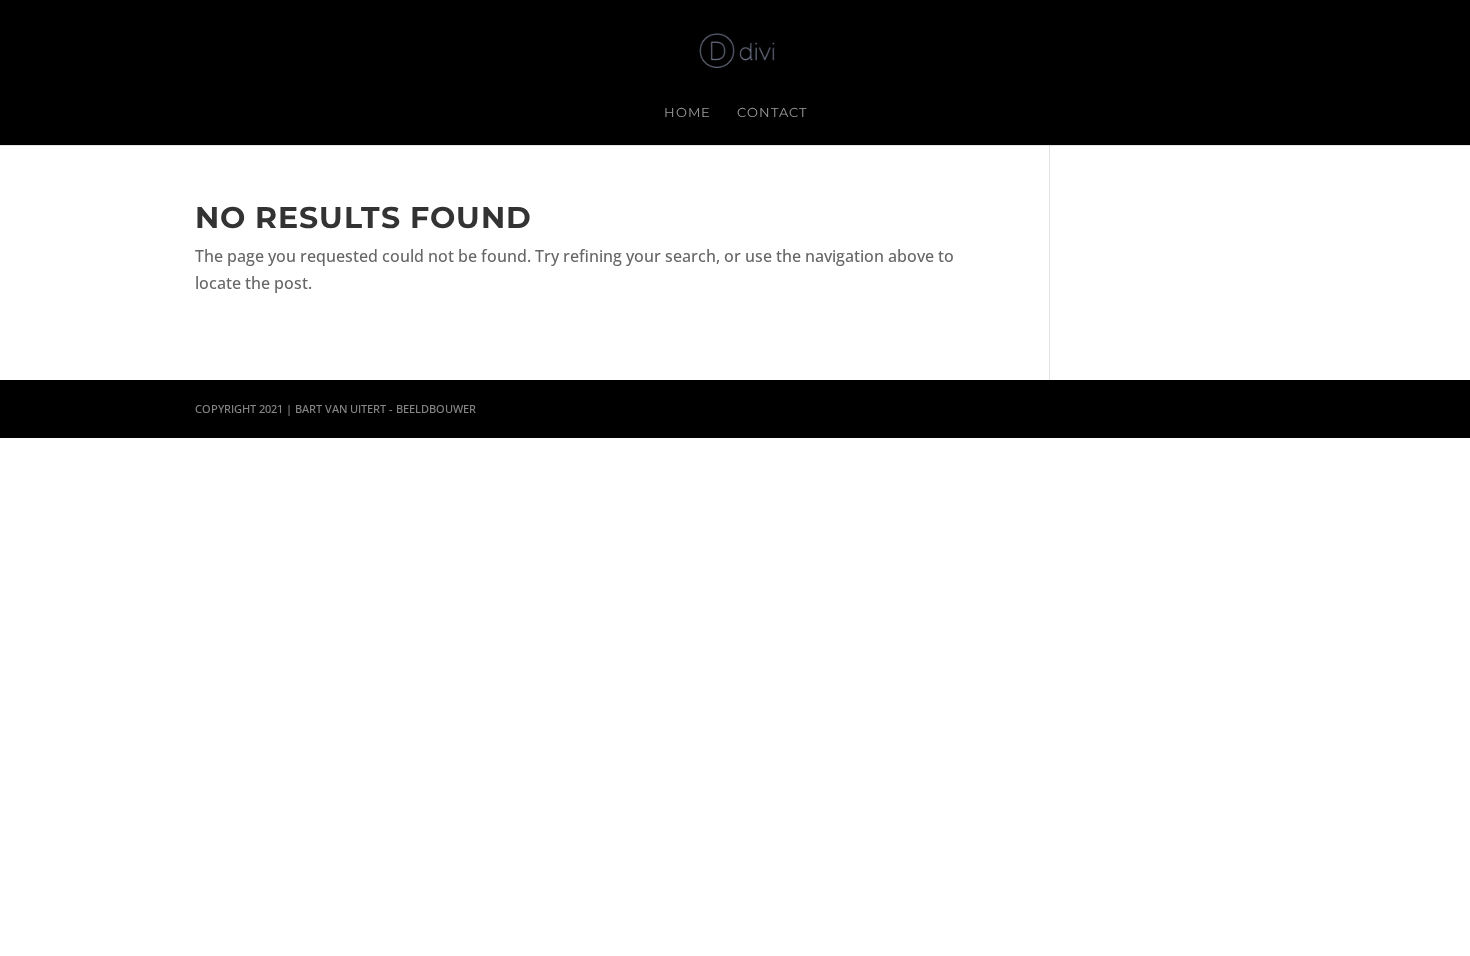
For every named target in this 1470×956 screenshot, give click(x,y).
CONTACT (772, 112)
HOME (687, 112)
